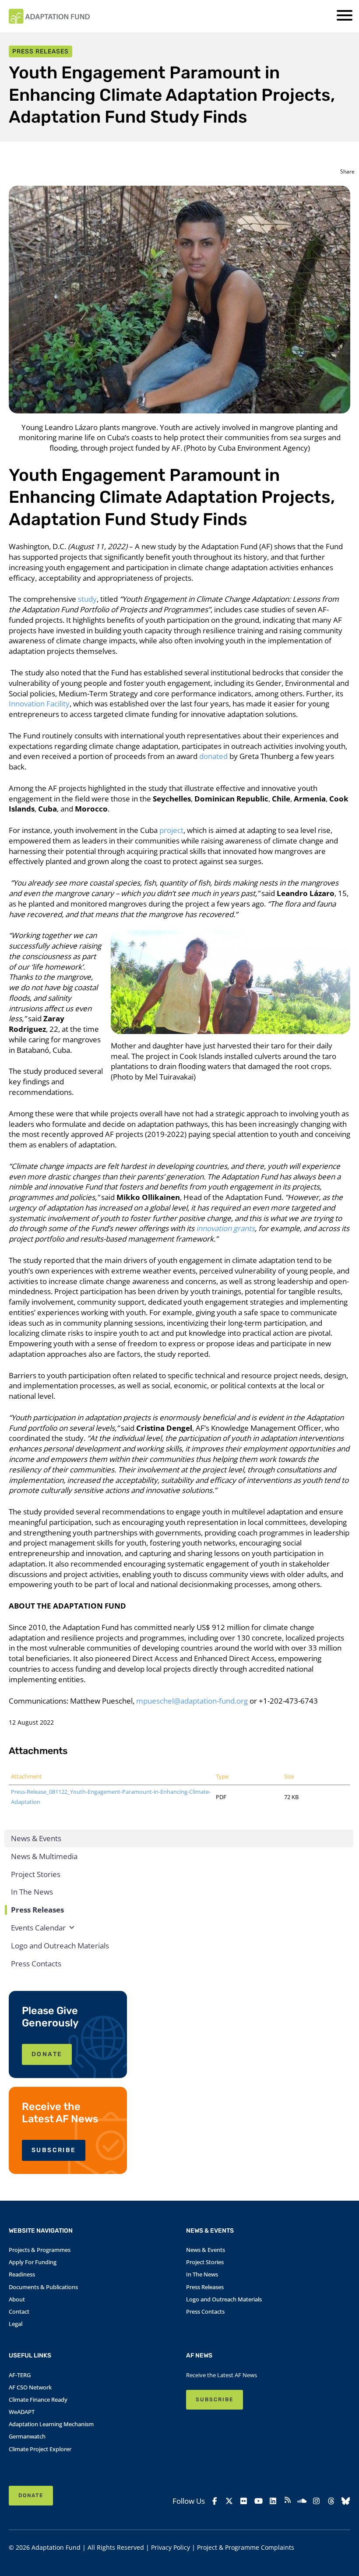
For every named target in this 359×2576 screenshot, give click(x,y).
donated (213, 756)
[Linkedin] (273, 2501)
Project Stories (36, 1874)
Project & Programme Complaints (246, 2547)
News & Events (36, 1838)
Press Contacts (36, 1964)
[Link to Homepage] (49, 16)
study (87, 599)
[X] (229, 2501)
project (171, 830)
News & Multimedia (44, 1856)
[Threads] (331, 2501)
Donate (31, 2495)
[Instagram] (316, 2501)
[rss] (287, 2501)
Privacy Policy (171, 2547)
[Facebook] (215, 2501)
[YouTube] (258, 2501)
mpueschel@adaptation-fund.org (192, 1701)
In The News (32, 1892)
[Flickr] (244, 2501)
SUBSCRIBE (54, 2150)
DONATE (47, 2054)
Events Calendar (38, 1928)
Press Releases (37, 1910)
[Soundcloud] (302, 2501)
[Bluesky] (346, 2501)
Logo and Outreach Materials (60, 1946)
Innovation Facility (39, 704)
